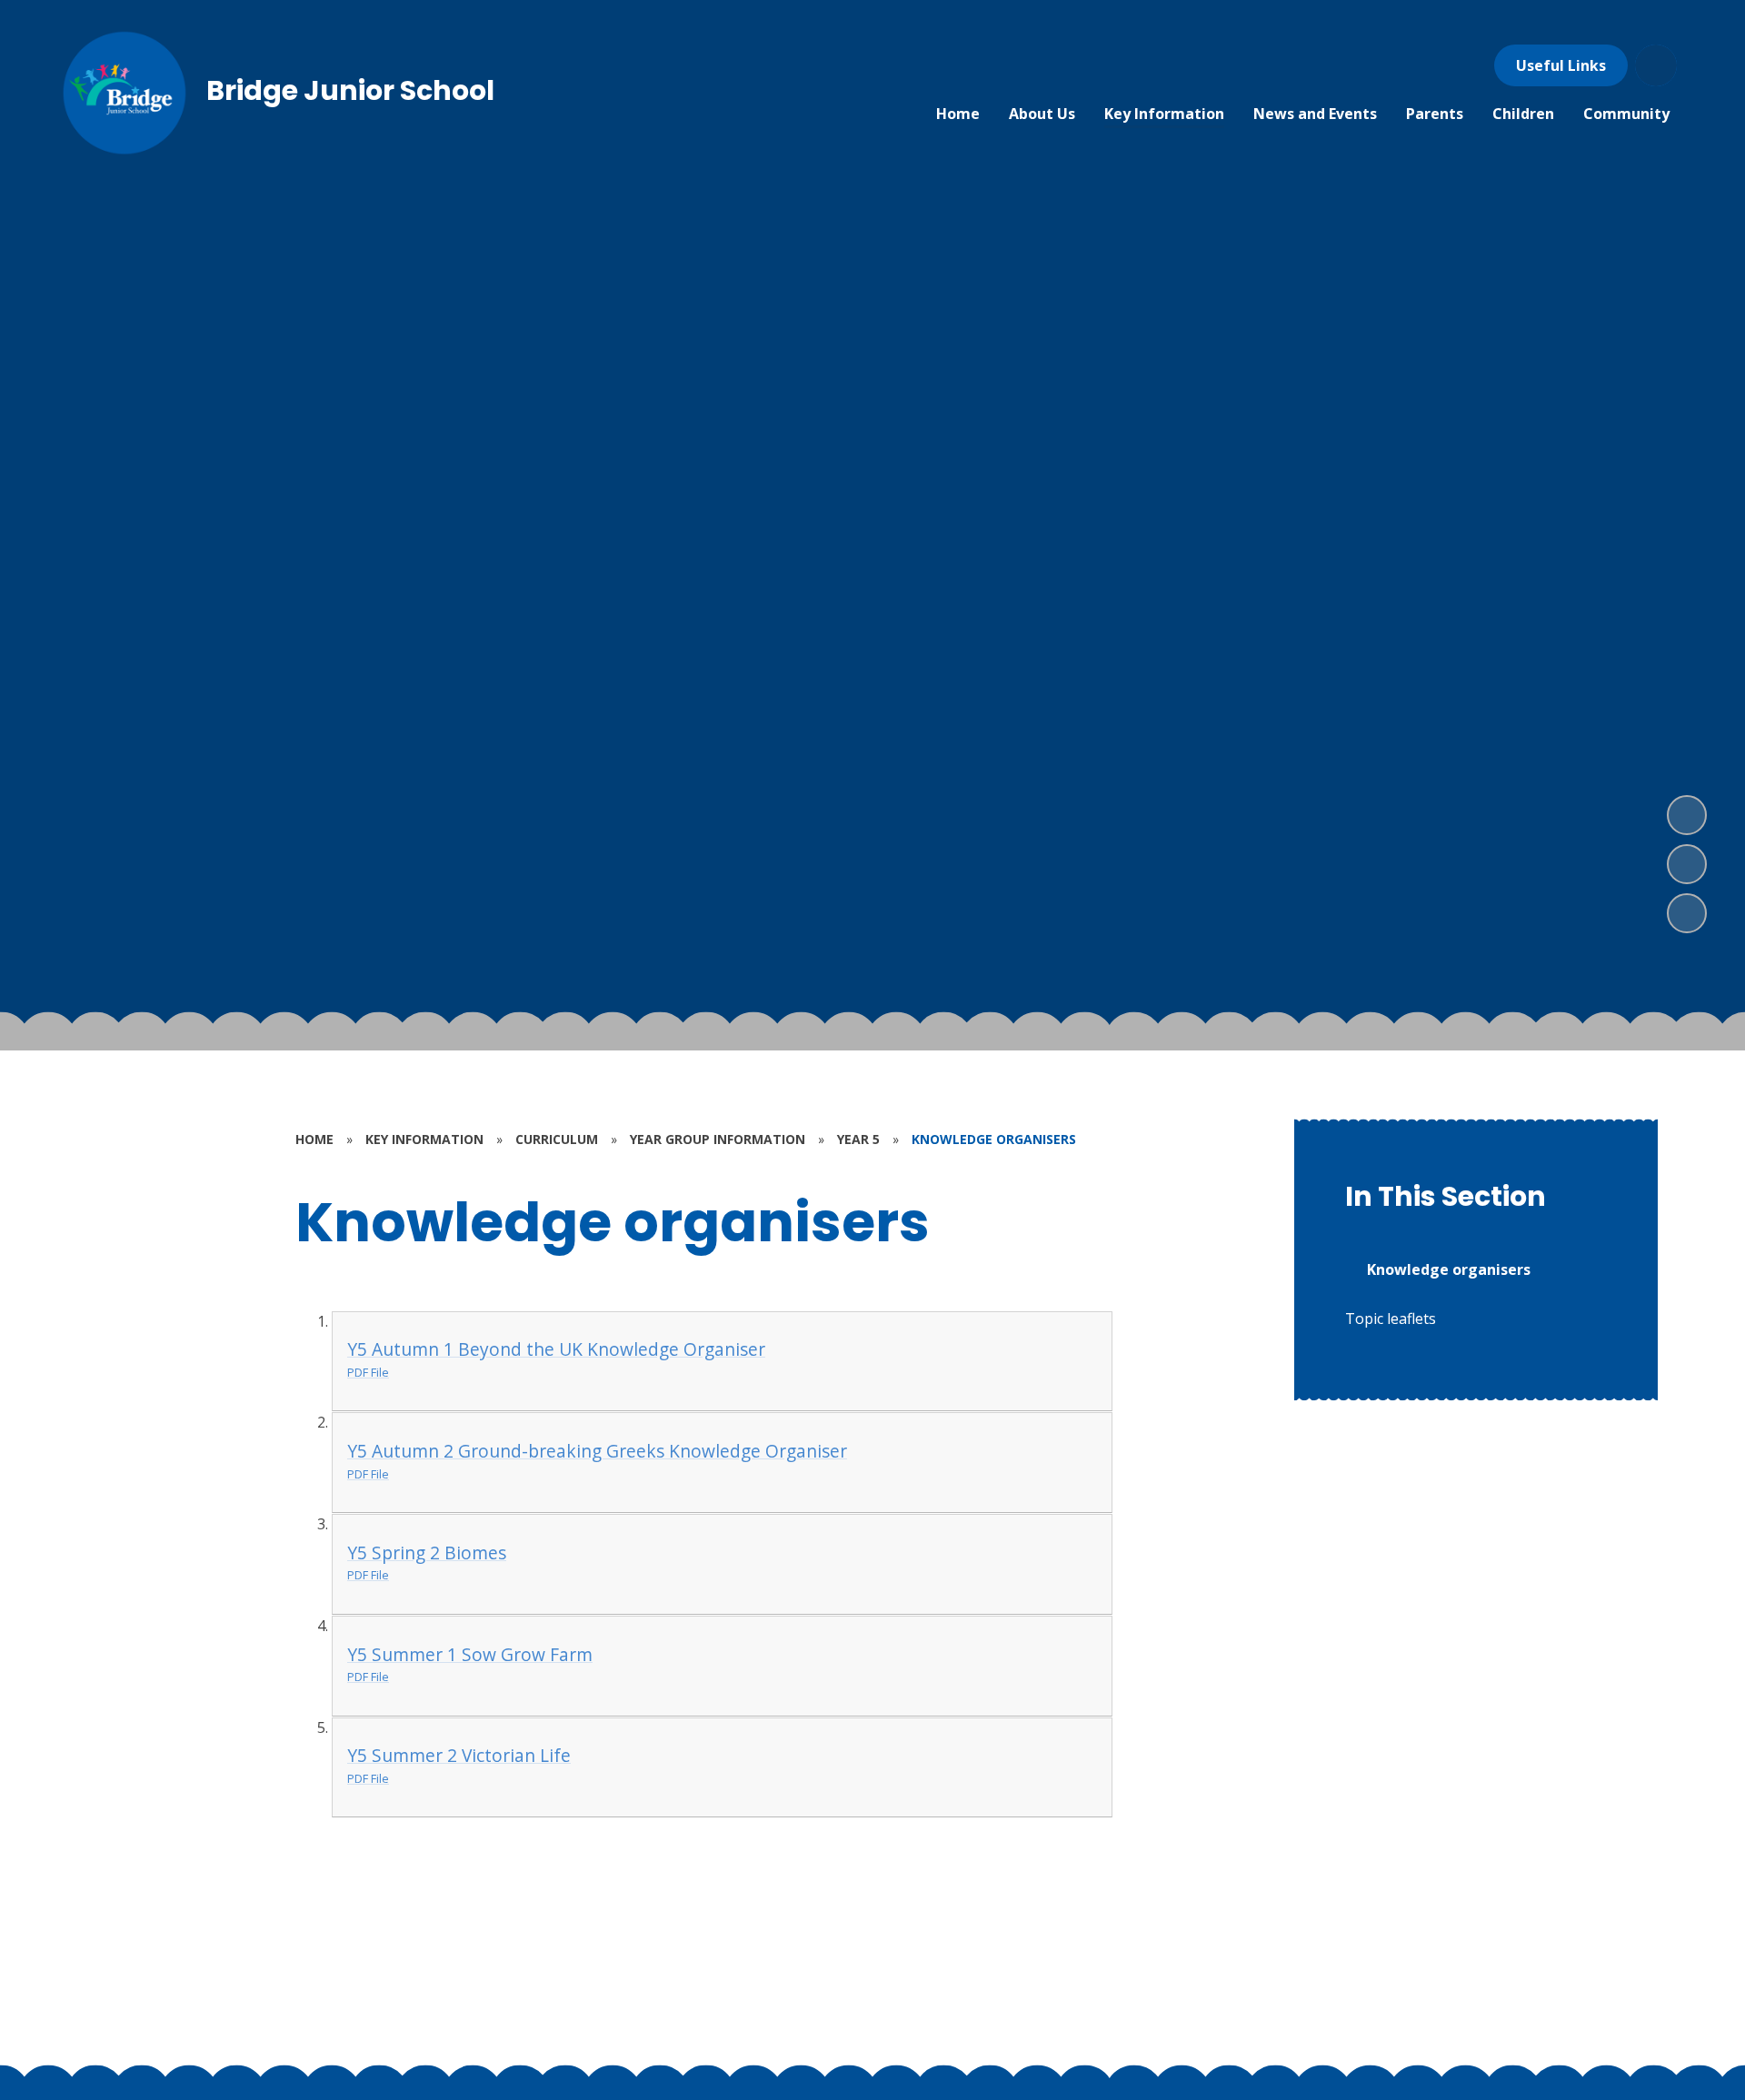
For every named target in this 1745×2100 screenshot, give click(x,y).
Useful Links (1561, 65)
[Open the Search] (1656, 65)
